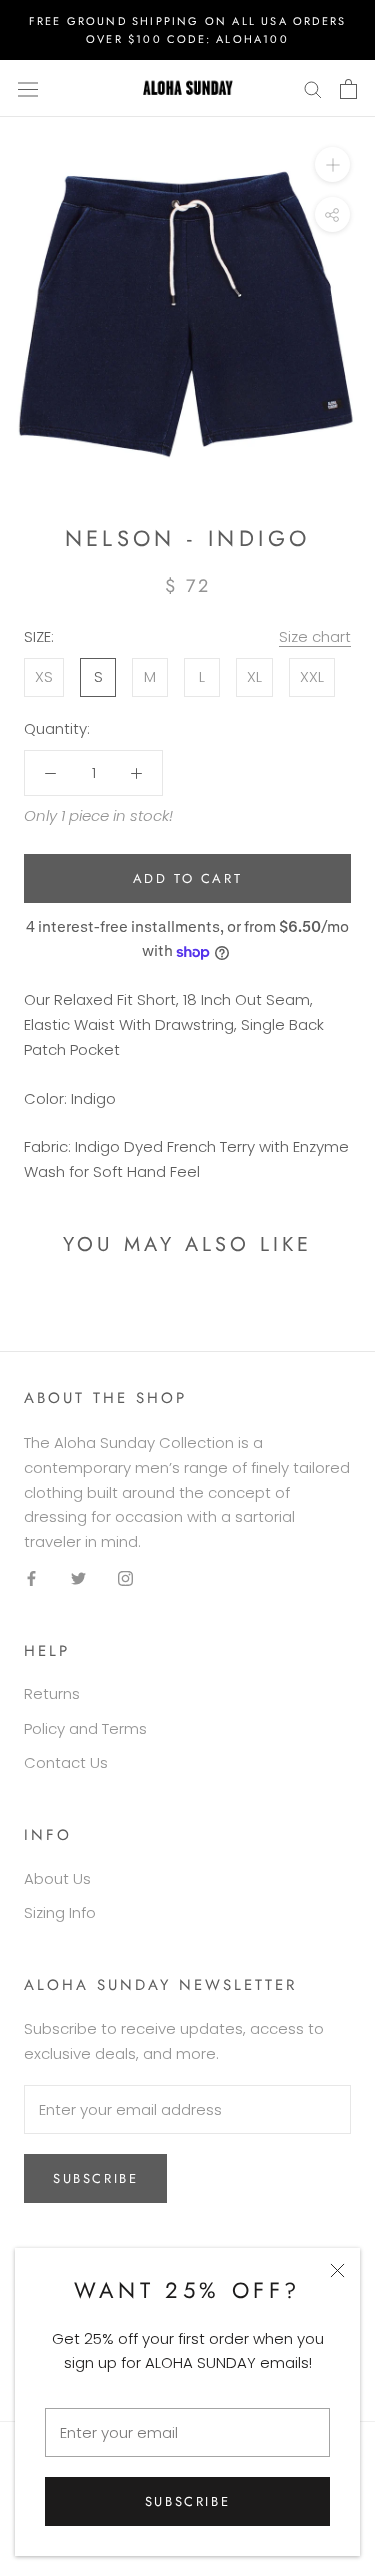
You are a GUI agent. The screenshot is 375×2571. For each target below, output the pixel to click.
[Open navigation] (28, 89)
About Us (57, 1878)
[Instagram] (125, 1578)
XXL (312, 676)
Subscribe (187, 2501)
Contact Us (66, 1762)
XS (44, 676)
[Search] (313, 88)
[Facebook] (31, 1578)
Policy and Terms (85, 1728)
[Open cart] (348, 89)
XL (254, 676)
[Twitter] (78, 1578)
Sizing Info (60, 1912)
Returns (52, 1693)
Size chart (315, 636)
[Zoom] (332, 164)
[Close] (337, 2270)
